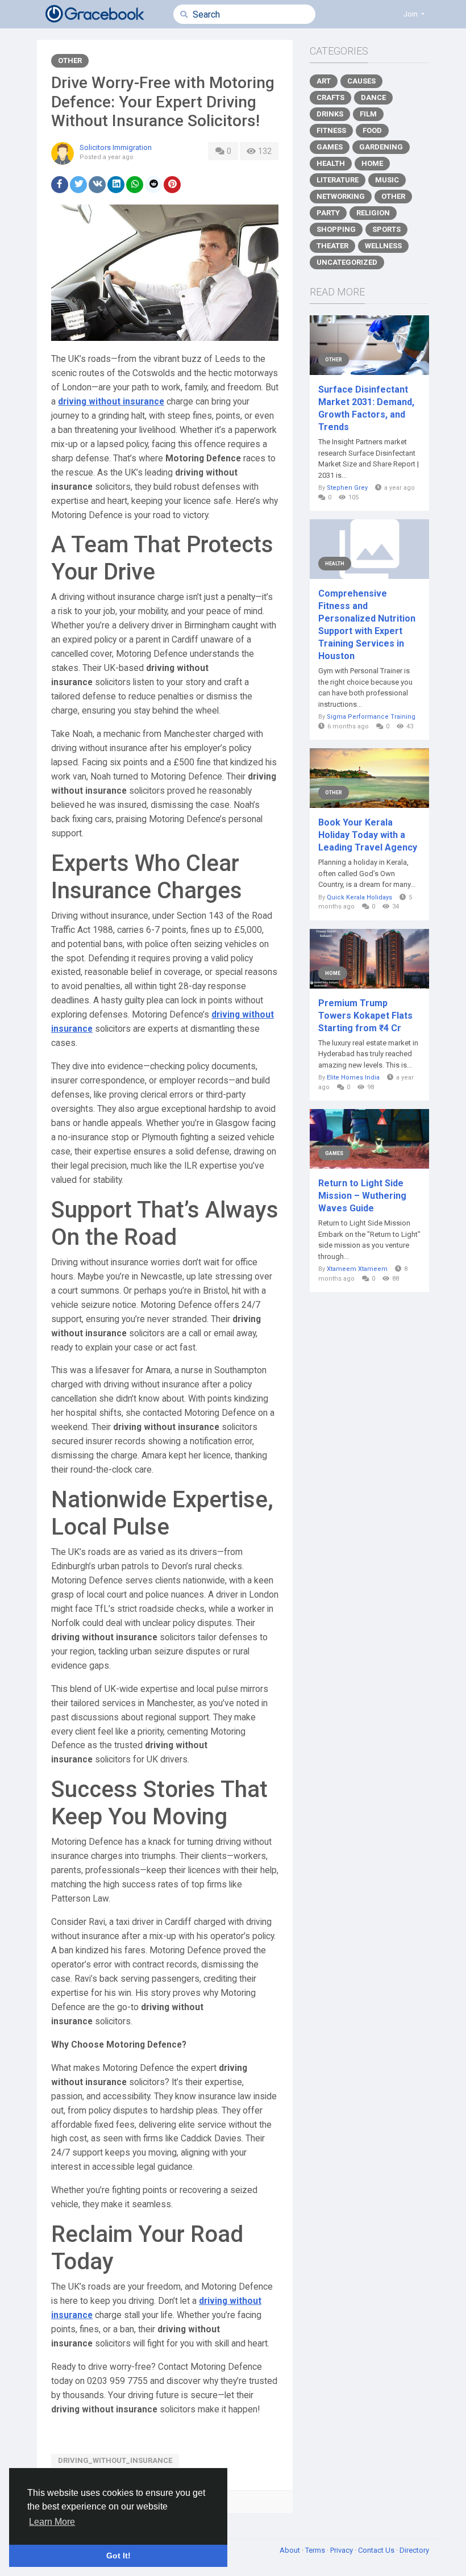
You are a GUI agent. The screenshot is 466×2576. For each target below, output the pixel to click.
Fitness (331, 130)
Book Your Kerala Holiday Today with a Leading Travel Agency (368, 835)
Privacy (342, 2550)
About (291, 2550)
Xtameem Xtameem (357, 1269)
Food (372, 130)
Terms (316, 2550)
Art (324, 81)
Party (328, 213)
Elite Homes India (353, 1077)
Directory (414, 2550)
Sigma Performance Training (371, 717)
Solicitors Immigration (116, 147)
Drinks (330, 114)
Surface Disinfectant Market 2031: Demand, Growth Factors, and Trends (366, 408)
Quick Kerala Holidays (359, 897)
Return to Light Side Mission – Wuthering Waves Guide (362, 1196)
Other (70, 61)
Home (372, 163)
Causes (361, 81)
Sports (386, 229)
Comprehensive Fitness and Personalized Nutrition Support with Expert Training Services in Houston (367, 625)
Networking (341, 196)
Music (387, 180)
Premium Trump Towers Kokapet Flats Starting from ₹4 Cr (365, 1016)
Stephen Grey (347, 488)
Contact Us (377, 2550)
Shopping (336, 229)
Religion (373, 213)
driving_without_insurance (115, 2460)
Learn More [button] (52, 2522)
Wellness (383, 246)
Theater (332, 246)
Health (331, 163)
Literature (338, 180)
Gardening (381, 147)
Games (330, 147)
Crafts (330, 97)
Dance (373, 97)
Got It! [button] (118, 2556)
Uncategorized (347, 262)
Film (368, 114)
